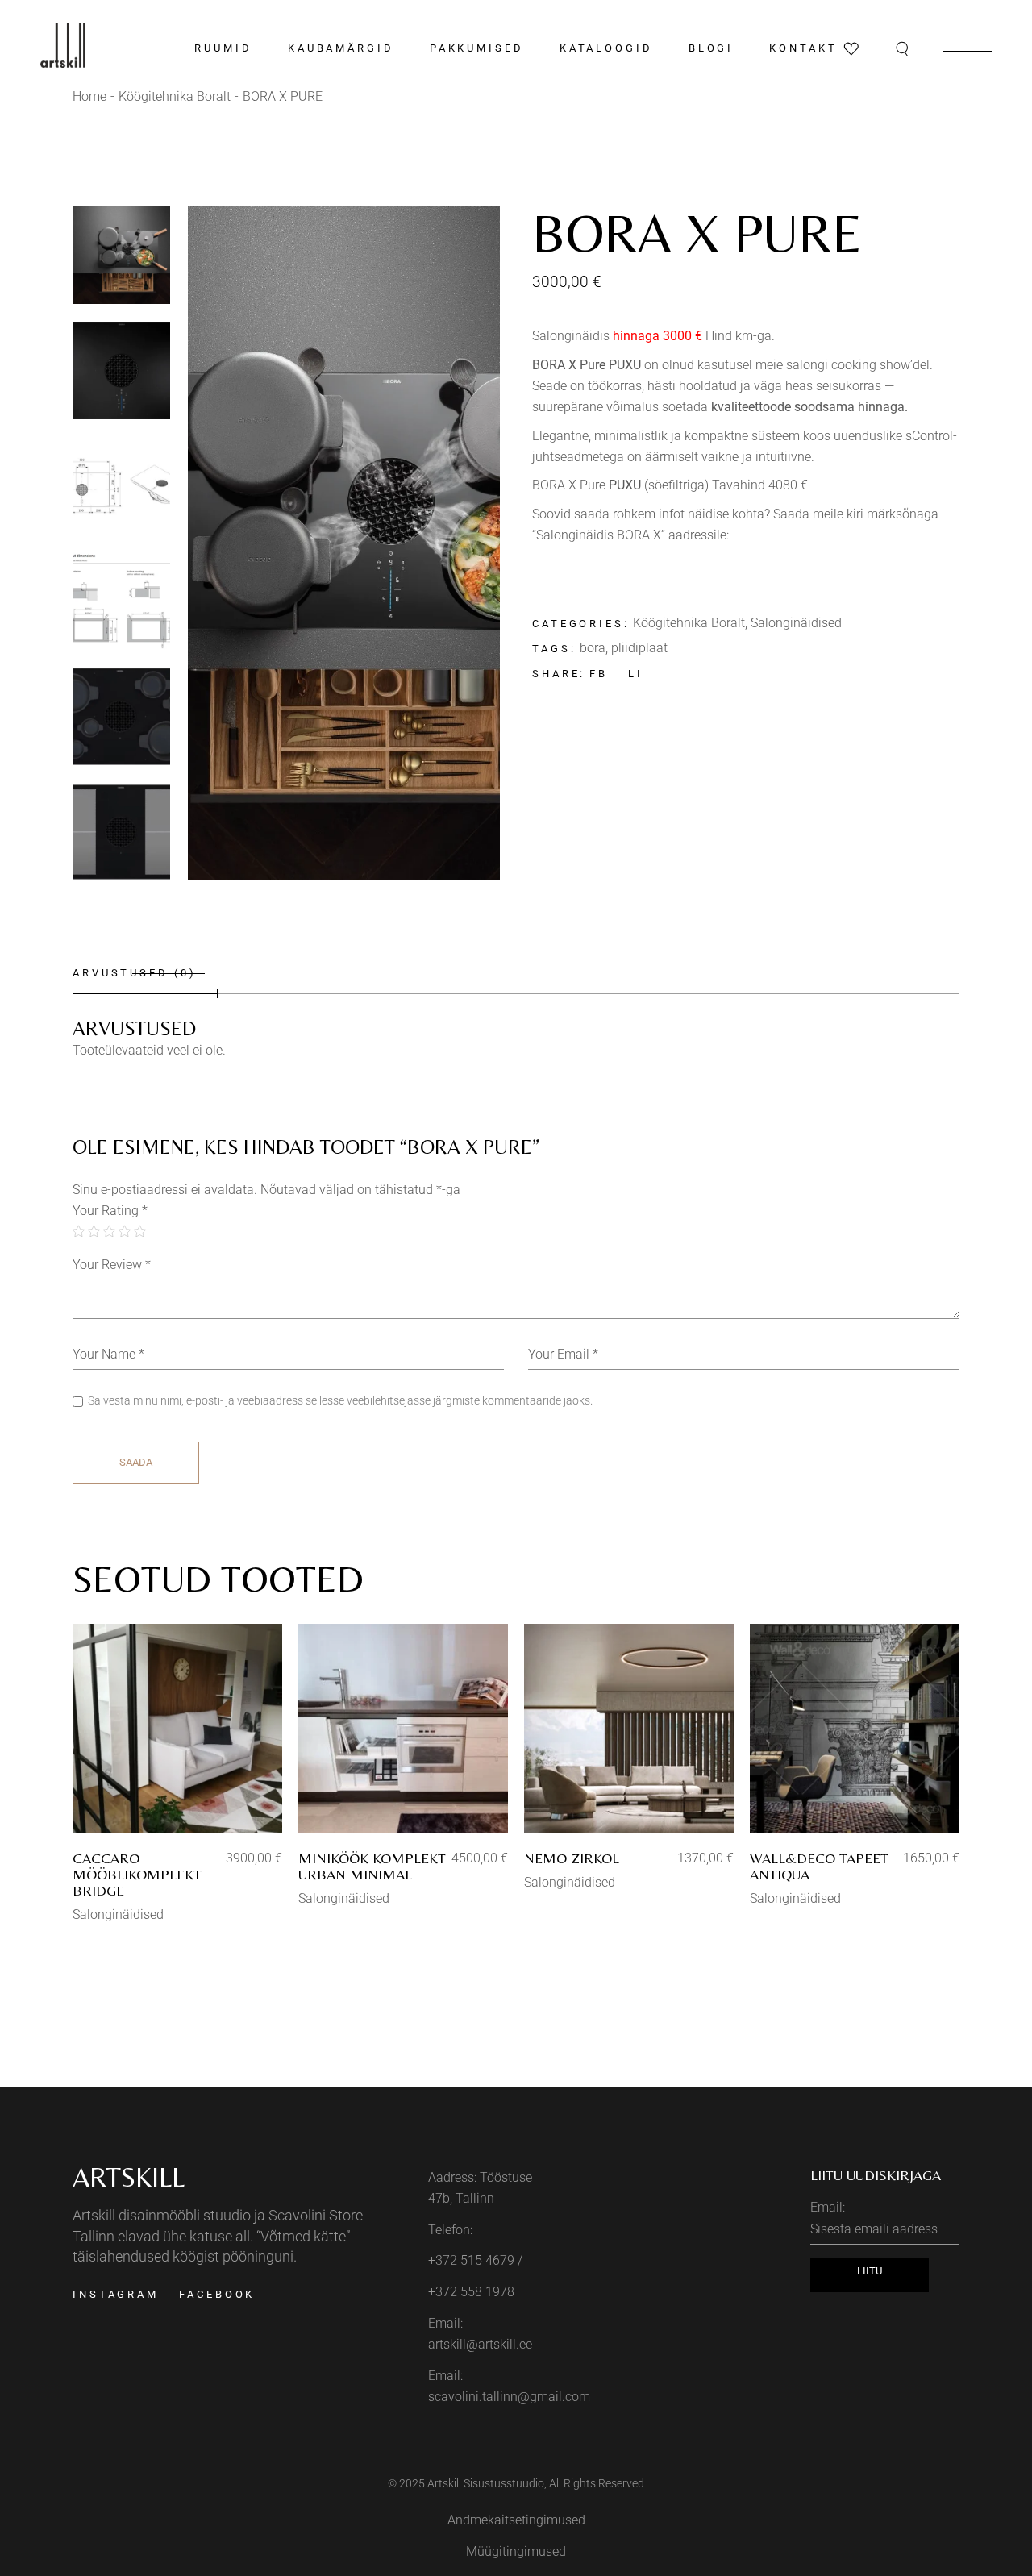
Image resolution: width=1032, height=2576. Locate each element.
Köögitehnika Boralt (689, 623)
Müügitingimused (516, 2551)
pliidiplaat (639, 648)
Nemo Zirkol (572, 1858)
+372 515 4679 (471, 2260)
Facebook (217, 2294)
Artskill (129, 2177)
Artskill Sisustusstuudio (486, 2483)
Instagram (116, 2294)
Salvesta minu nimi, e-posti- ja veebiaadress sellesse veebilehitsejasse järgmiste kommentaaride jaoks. (340, 1400)
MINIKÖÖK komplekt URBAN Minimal (372, 1866)
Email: (828, 2207)
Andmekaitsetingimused (516, 2520)
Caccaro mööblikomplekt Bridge (137, 1874)
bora (593, 648)
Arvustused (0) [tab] (135, 973)
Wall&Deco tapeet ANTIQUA (819, 1866)
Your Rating (110, 1211)
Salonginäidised (796, 623)
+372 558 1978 (471, 2292)
